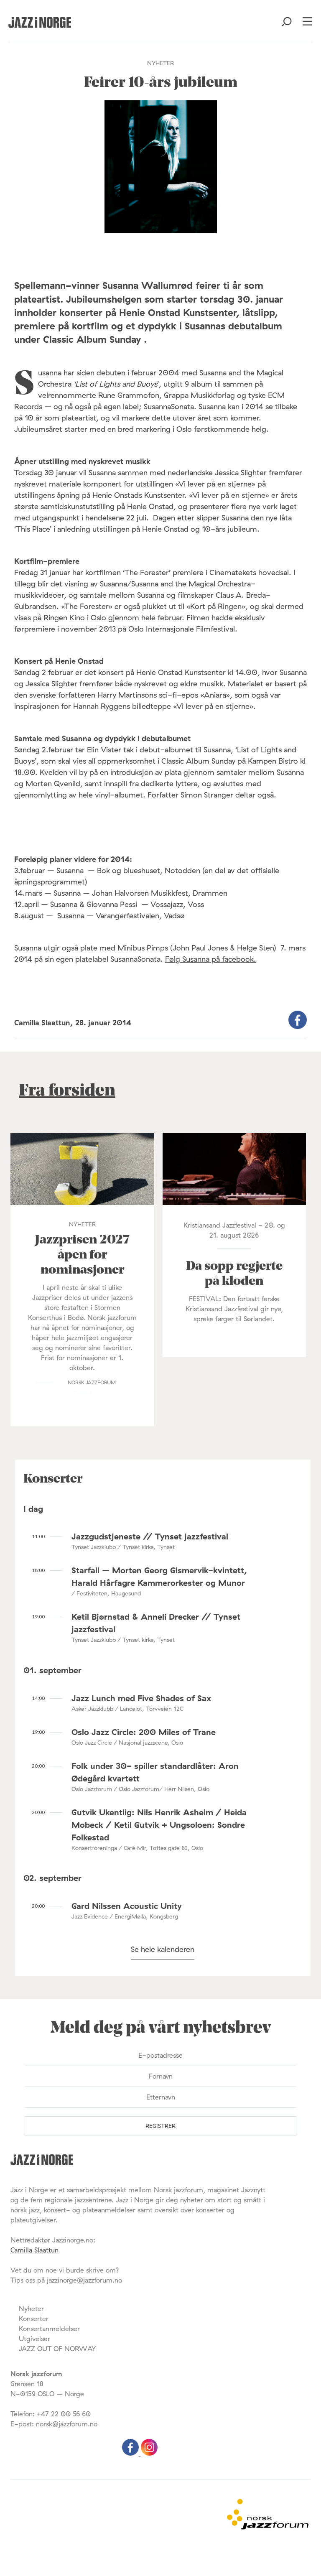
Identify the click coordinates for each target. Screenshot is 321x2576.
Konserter (34, 2319)
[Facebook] (131, 2453)
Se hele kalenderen (163, 1949)
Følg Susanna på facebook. (211, 959)
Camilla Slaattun (34, 2250)
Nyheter (31, 2308)
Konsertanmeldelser (49, 2329)
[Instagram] (149, 2453)
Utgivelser (34, 2339)
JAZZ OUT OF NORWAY (57, 2349)
